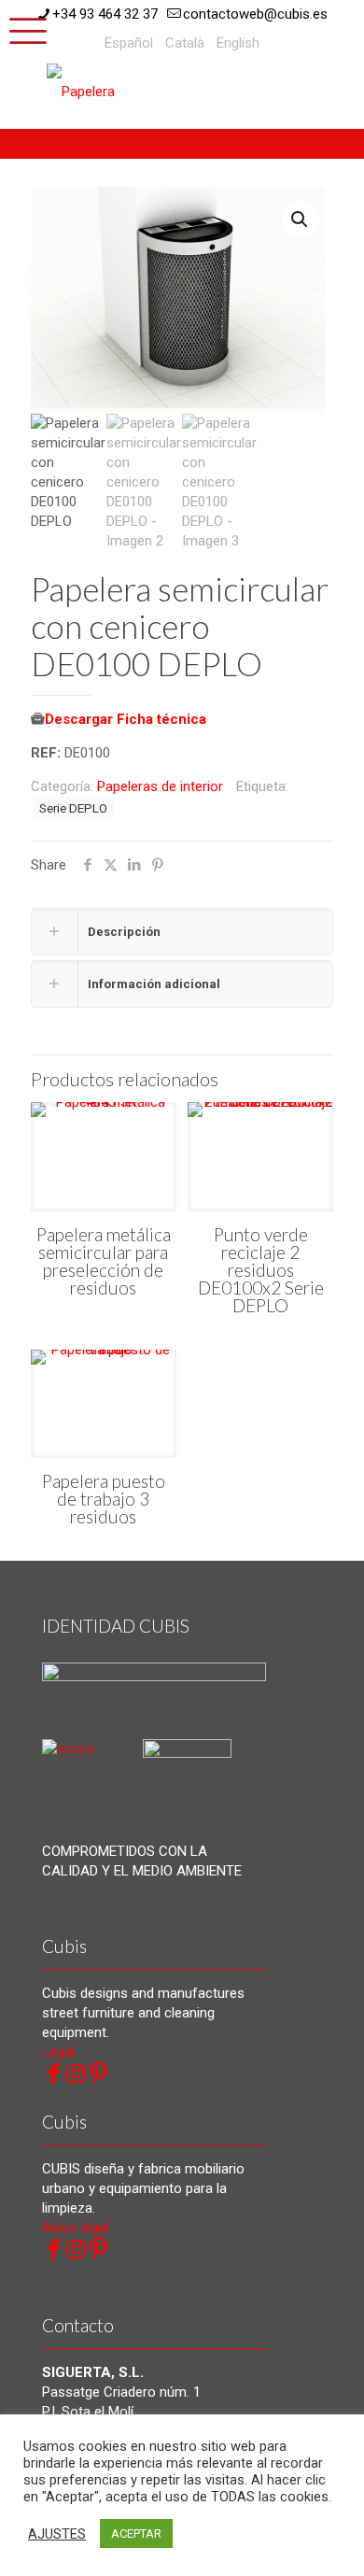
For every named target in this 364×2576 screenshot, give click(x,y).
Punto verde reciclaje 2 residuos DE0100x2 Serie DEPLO (261, 1270)
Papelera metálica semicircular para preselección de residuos (104, 1261)
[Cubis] (117, 91)
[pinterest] (98, 2074)
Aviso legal (75, 2228)
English (238, 43)
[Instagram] (76, 2074)
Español (129, 43)
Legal (58, 2052)
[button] (301, 219)
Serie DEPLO (73, 808)
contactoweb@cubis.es (255, 14)
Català (185, 43)
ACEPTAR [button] (136, 2534)
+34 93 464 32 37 (105, 14)
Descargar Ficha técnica (126, 719)
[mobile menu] (25, 28)
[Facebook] (53, 2074)
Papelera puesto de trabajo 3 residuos (104, 1499)
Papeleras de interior (160, 786)
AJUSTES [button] (57, 2534)
